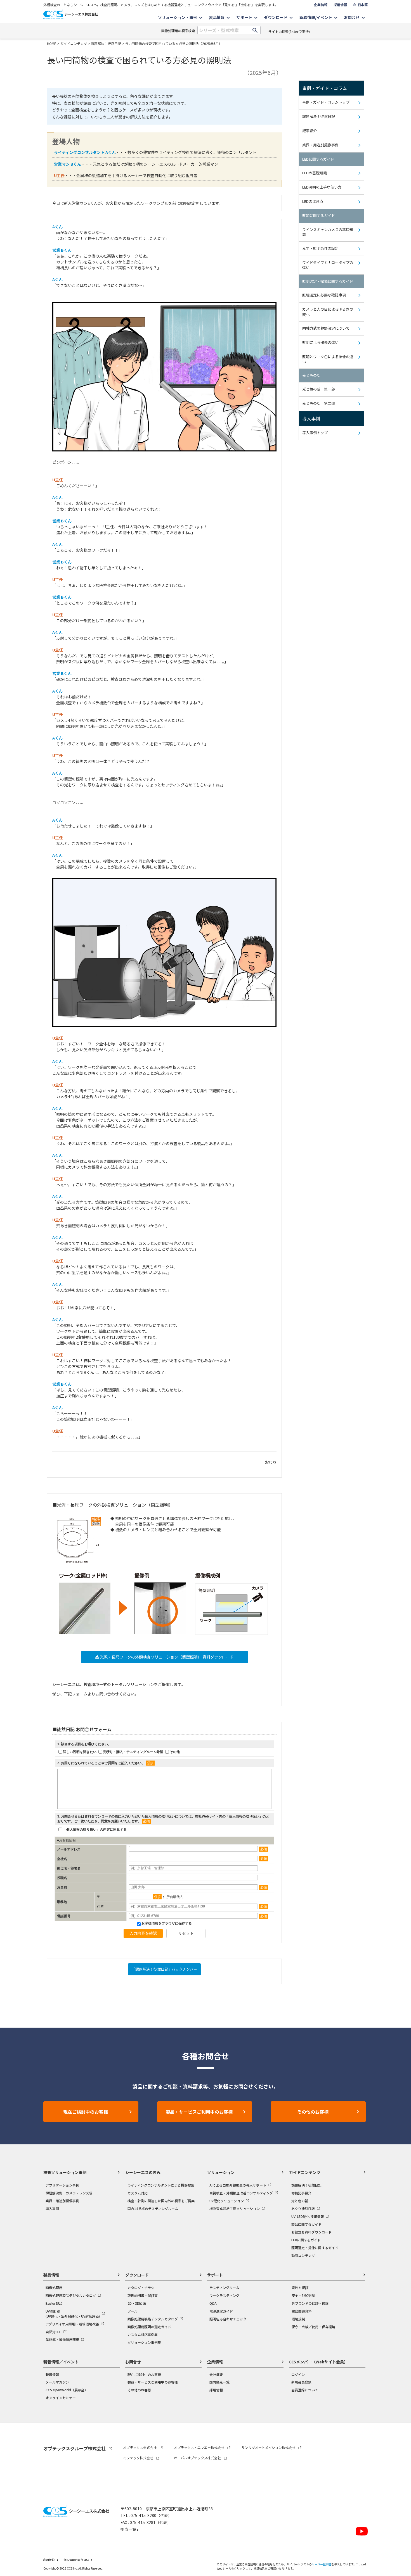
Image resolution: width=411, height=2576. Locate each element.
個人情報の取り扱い (244, 1816)
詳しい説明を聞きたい (80, 1752)
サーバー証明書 (322, 2564)
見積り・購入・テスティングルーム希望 (133, 1752)
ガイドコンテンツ (74, 43)
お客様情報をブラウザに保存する (166, 1923)
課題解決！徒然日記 (106, 43)
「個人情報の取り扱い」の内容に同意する (95, 1830)
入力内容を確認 (143, 1933)
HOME (52, 43)
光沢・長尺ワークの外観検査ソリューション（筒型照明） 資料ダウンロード (166, 1657)
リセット (186, 1933)
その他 (175, 1752)
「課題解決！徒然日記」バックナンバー (164, 1969)
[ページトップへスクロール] (399, 2438)
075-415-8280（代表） (151, 2515)
